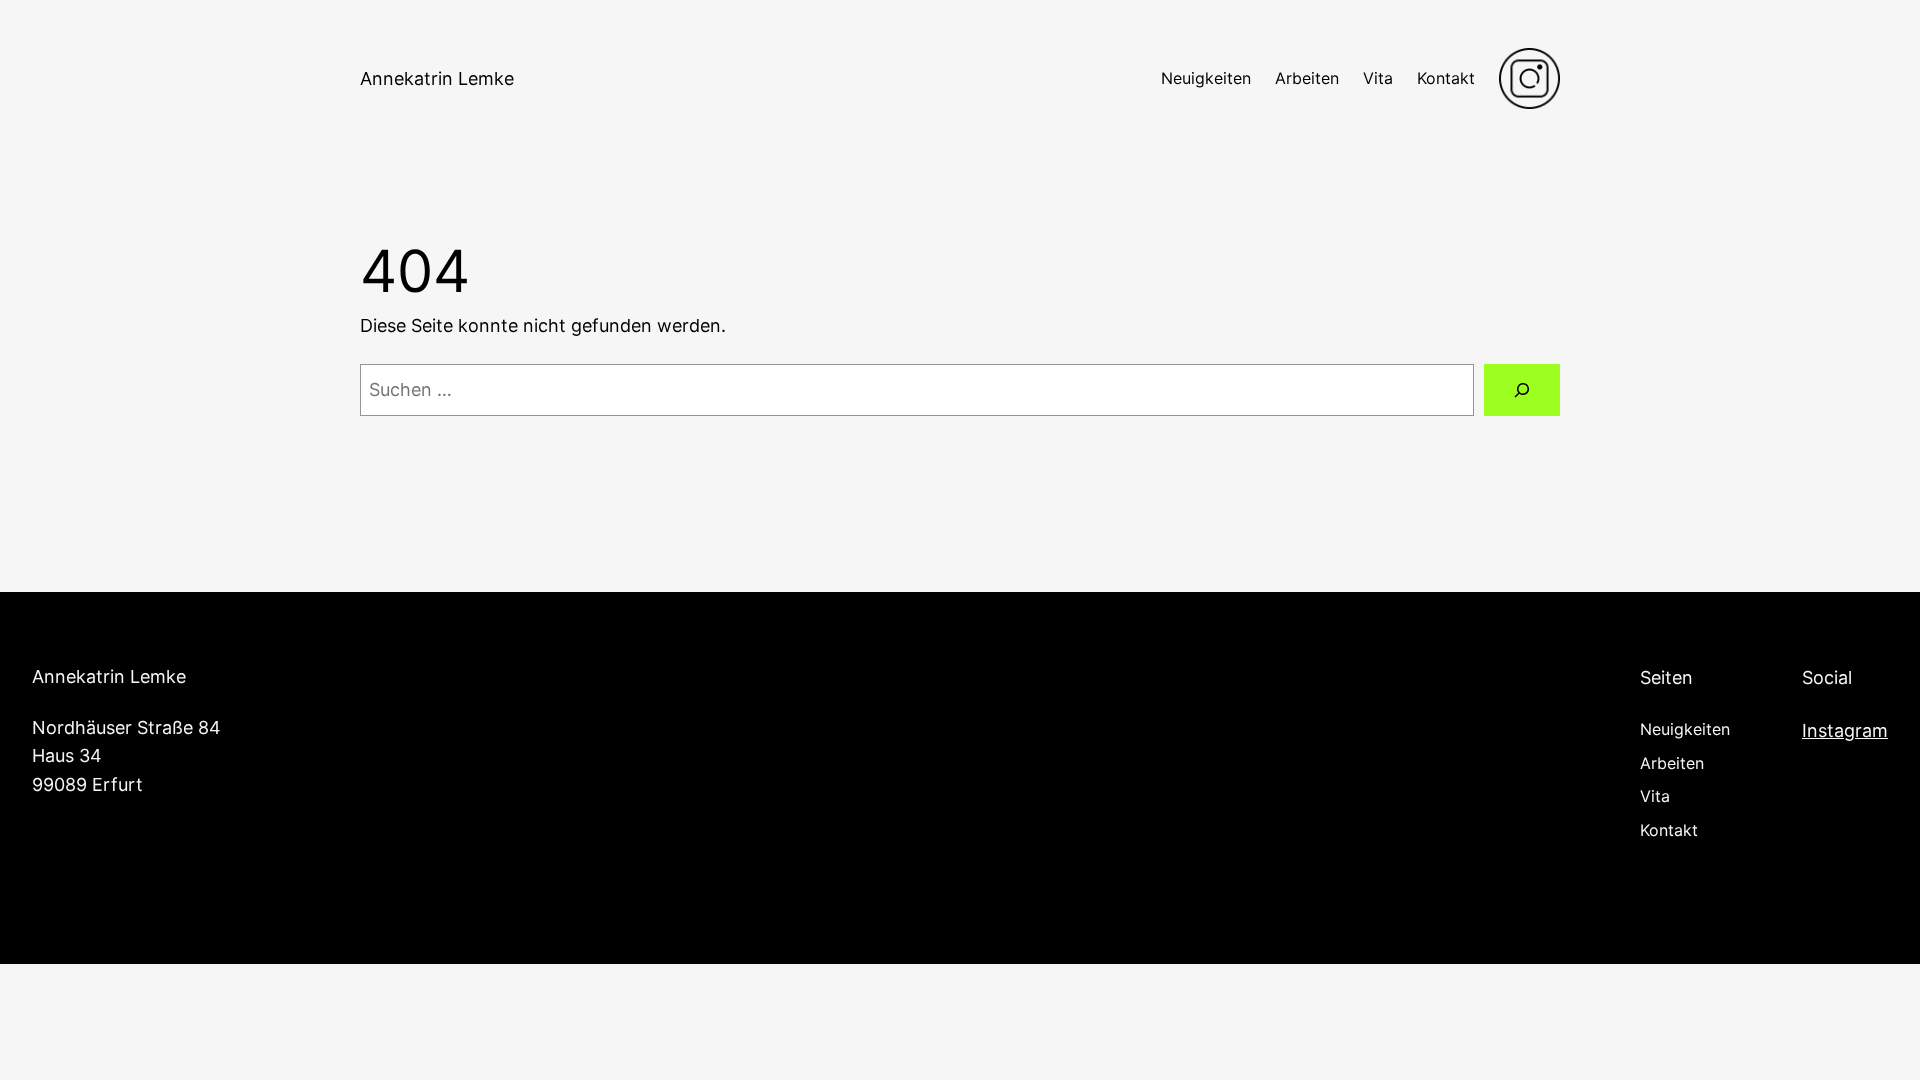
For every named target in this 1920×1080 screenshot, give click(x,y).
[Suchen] (1522, 390)
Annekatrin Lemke (437, 78)
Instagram (1845, 730)
